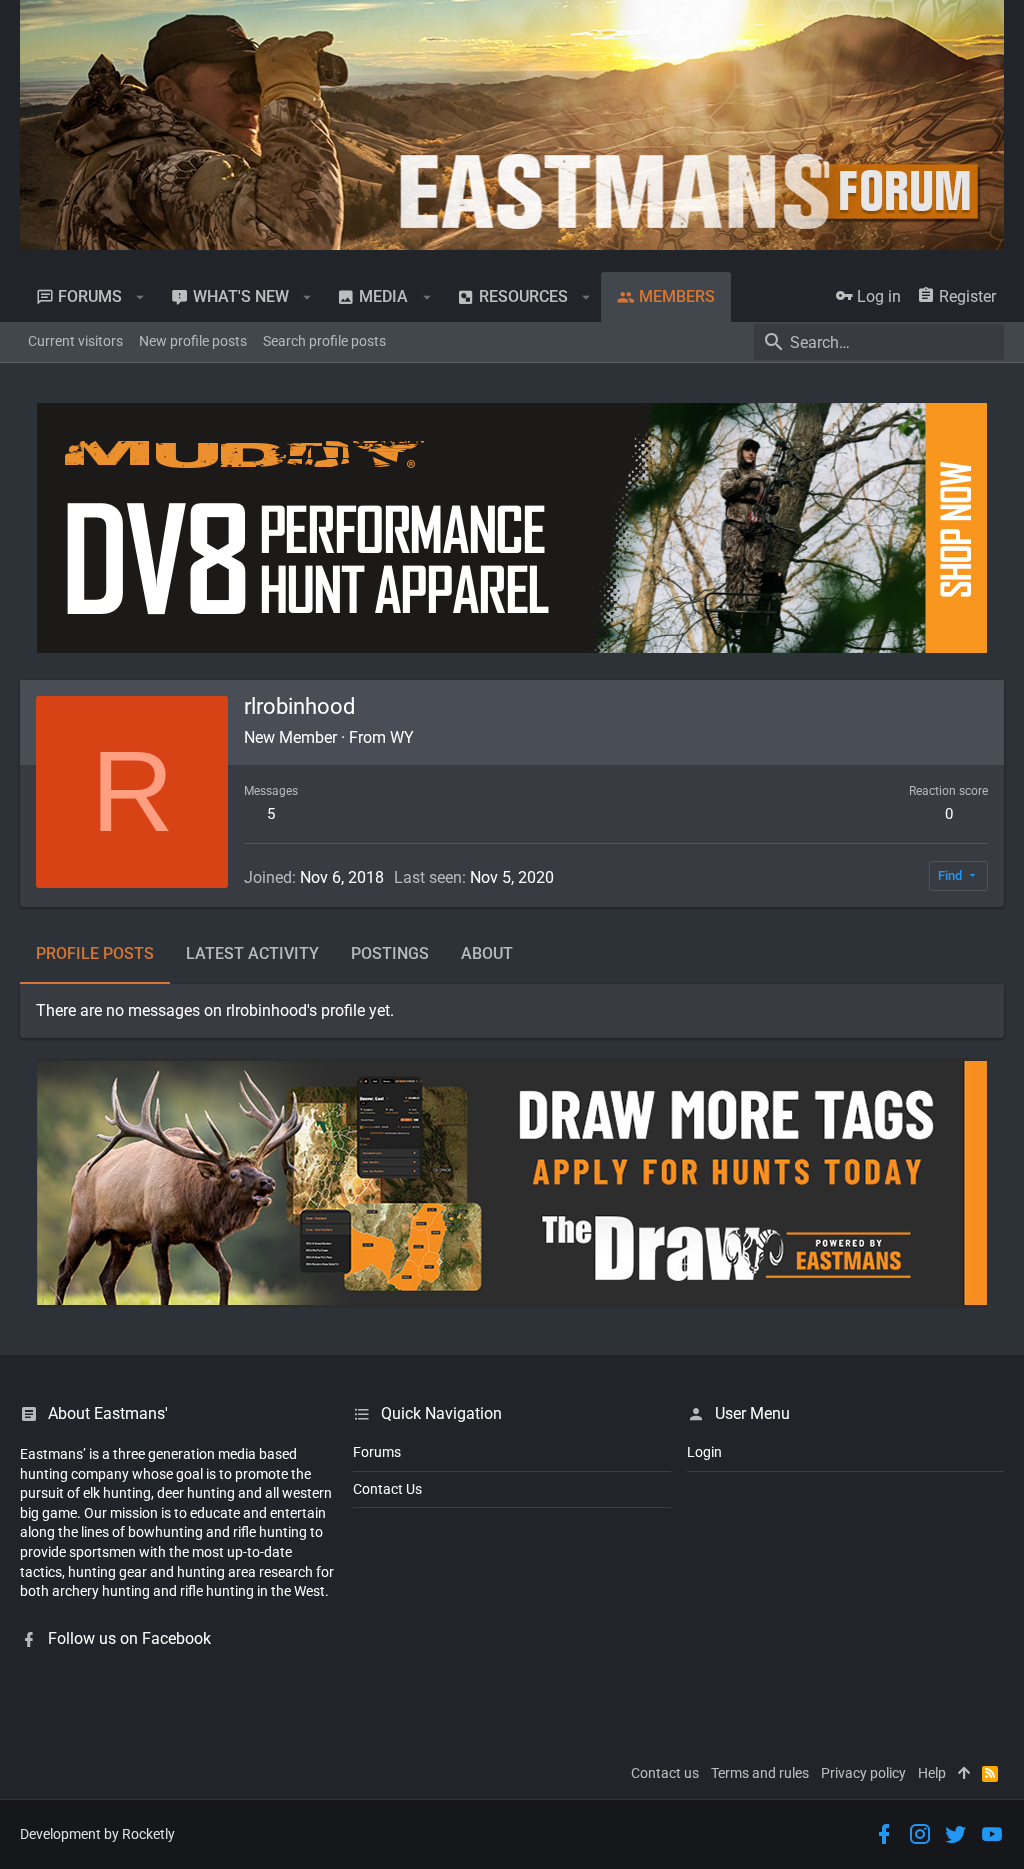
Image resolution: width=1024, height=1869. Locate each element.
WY (402, 737)
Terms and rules (760, 1773)
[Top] (964, 1774)
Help (932, 1773)
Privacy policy (863, 1773)
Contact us (665, 1773)
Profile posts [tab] (95, 953)
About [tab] (487, 953)
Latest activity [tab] (252, 953)
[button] (140, 297)
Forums (377, 1452)
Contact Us (387, 1489)
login (704, 1452)
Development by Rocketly (97, 1834)
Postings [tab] (390, 953)
